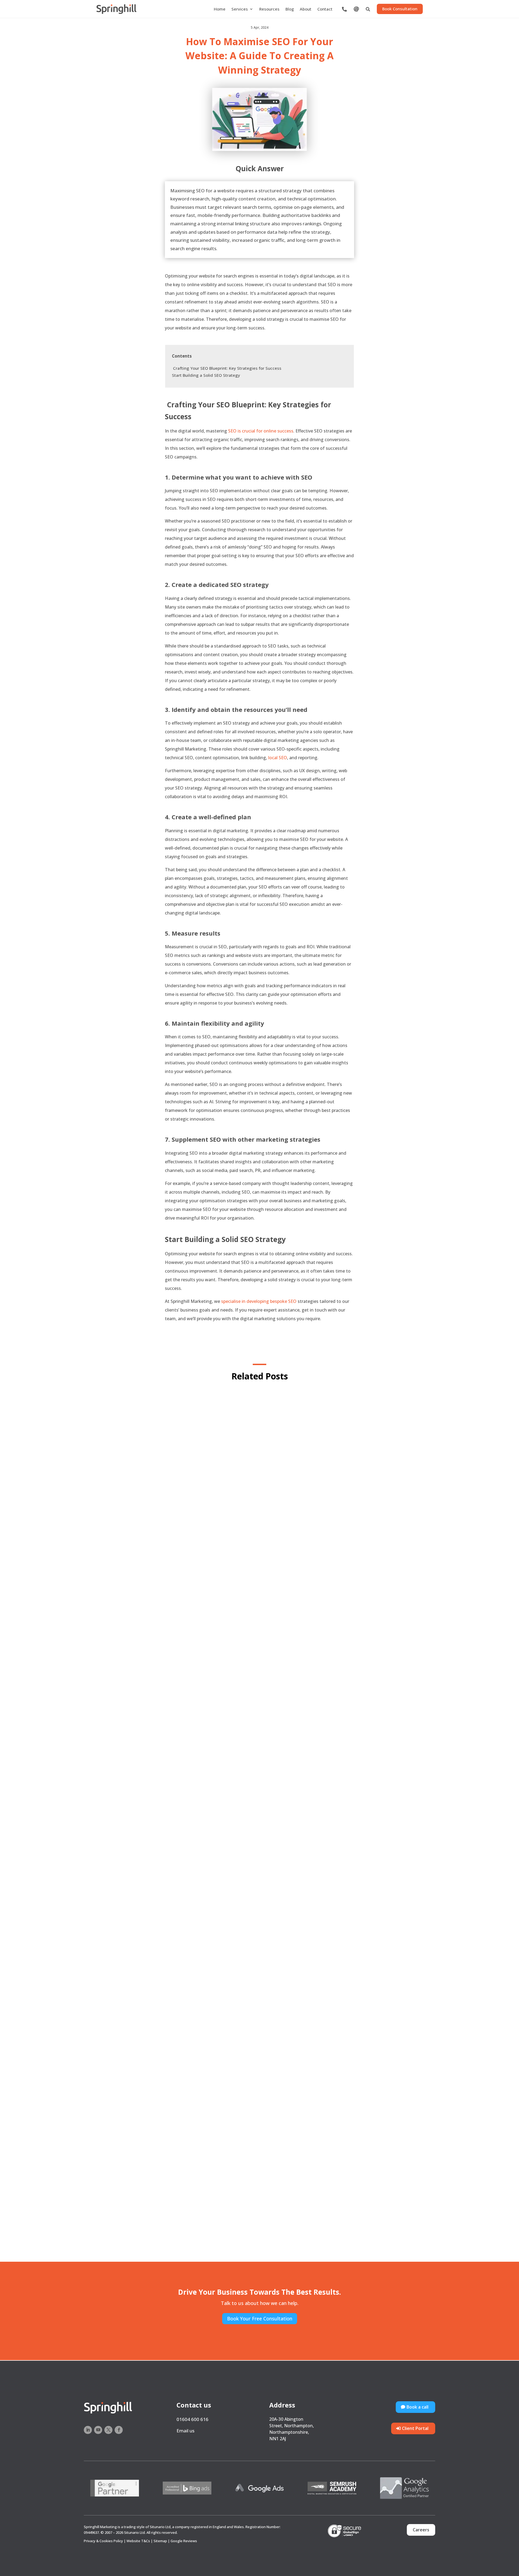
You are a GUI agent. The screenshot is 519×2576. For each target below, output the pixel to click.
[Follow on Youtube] (98, 2430)
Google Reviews (184, 2541)
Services (240, 9)
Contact (325, 9)
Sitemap (160, 2541)
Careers (421, 2530)
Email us (185, 2431)
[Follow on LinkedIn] (88, 2430)
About (306, 9)
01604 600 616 (192, 2419)
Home (220, 9)
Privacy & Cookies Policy (103, 2541)
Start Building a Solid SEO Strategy (207, 375)
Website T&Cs (138, 2541)
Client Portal (415, 2428)
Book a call (417, 2407)
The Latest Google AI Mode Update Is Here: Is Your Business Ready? (259, 2219)
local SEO (278, 758)
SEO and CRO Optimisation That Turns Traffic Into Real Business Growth (260, 1663)
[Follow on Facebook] (119, 2430)
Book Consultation (400, 9)
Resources (269, 9)
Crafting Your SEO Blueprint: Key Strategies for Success (227, 368)
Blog (290, 9)
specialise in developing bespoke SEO (259, 1301)
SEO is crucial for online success (260, 431)
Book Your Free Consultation (260, 2319)
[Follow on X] (108, 2430)
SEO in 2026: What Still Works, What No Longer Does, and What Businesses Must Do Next (260, 1941)
